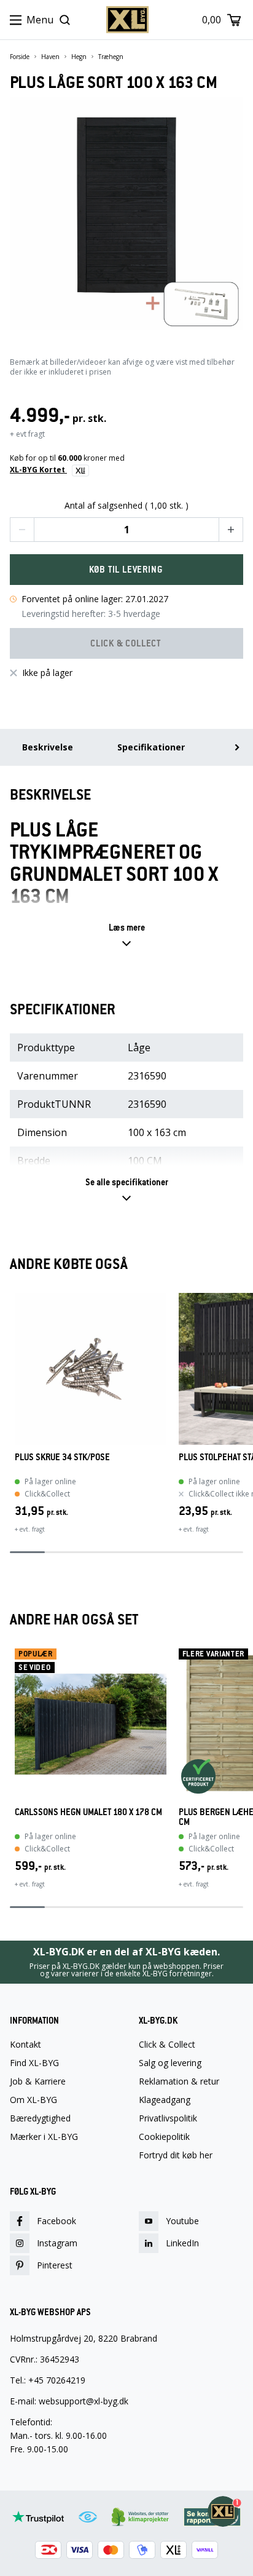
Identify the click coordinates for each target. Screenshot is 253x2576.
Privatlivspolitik (168, 2118)
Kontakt (25, 2045)
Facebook (56, 2221)
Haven (50, 57)
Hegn (79, 57)
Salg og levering (170, 2063)
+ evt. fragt (30, 1529)
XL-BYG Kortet (38, 470)
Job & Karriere (38, 2081)
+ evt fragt (27, 434)
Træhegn (111, 57)
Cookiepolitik (164, 2137)
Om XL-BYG (33, 2100)
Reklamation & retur (179, 2081)
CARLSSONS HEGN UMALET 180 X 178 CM (88, 1812)
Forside (20, 57)
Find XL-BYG (34, 2063)
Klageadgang (165, 2100)
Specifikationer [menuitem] (151, 747)
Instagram (57, 2243)
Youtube (182, 2221)
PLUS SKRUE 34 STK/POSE (62, 1457)
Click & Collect (167, 2045)
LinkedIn (182, 2243)
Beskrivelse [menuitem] (48, 747)
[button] (22, 530)
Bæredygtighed (40, 2118)
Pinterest (55, 2265)
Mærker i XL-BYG (44, 2137)
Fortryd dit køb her (176, 2155)
